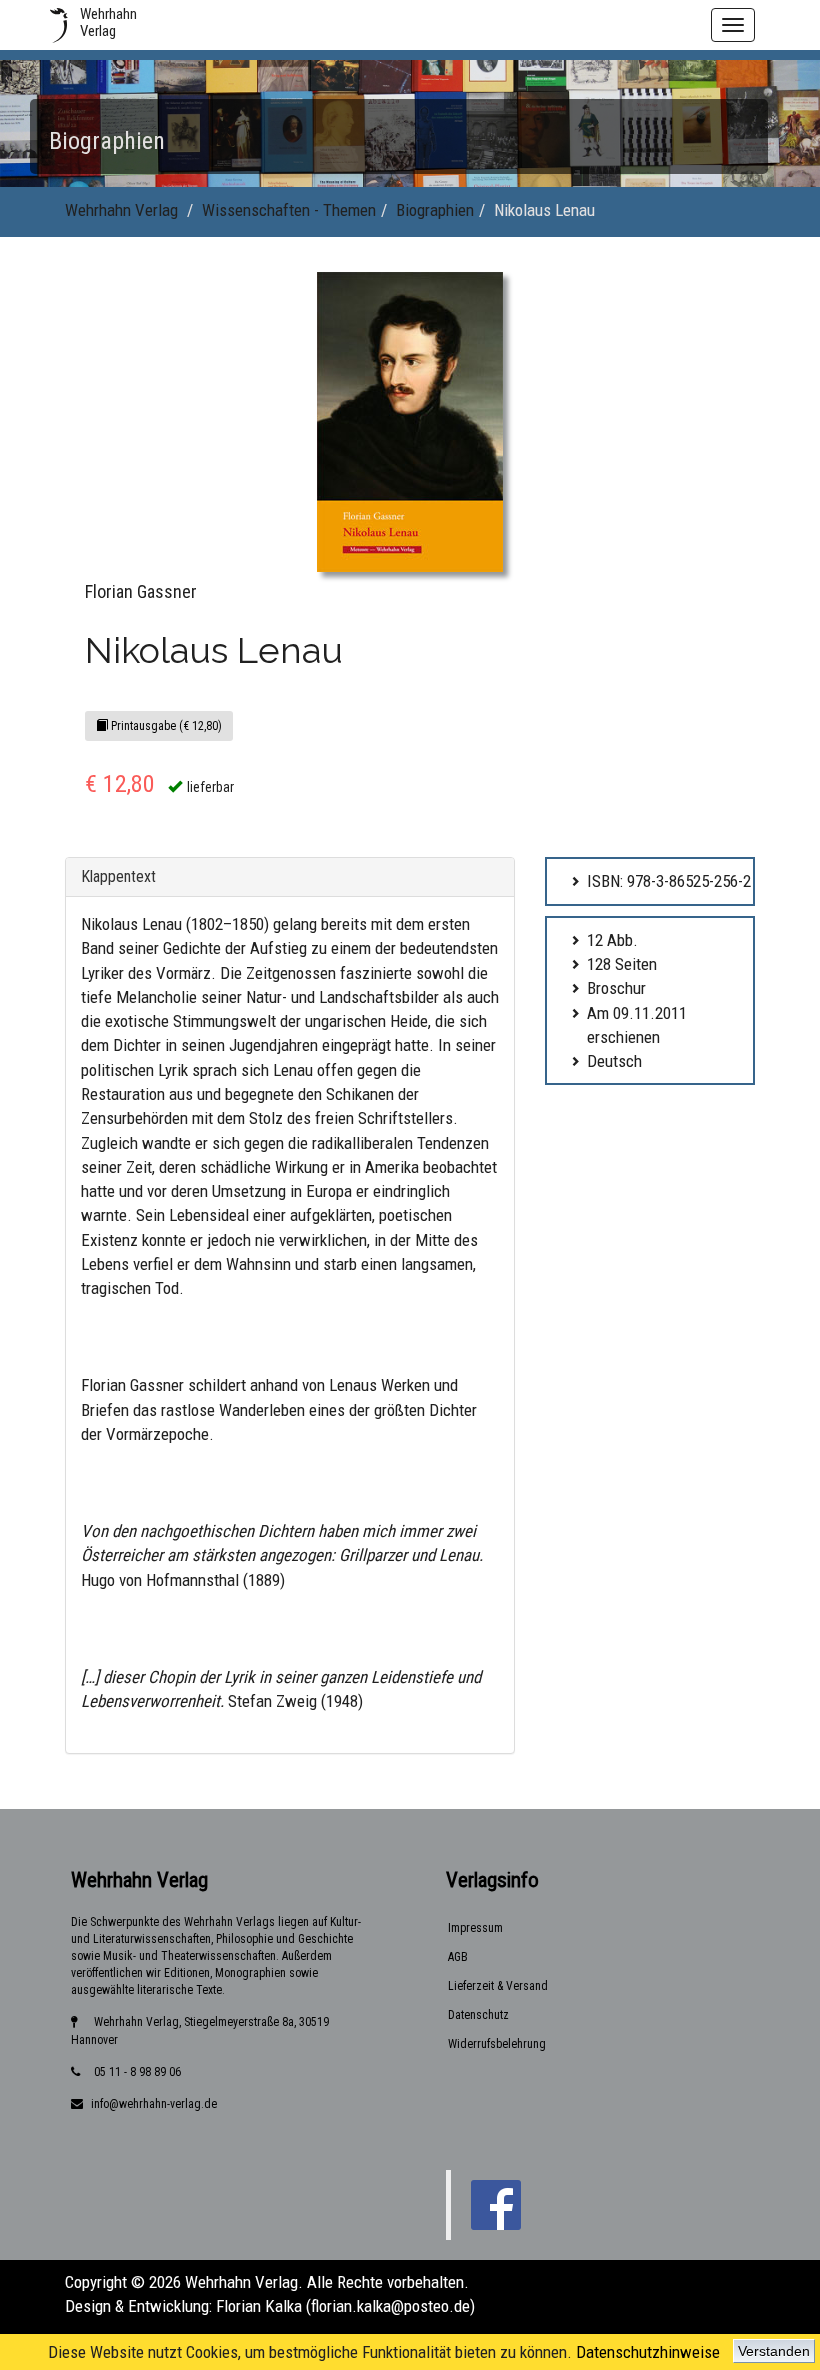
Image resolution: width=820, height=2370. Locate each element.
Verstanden (774, 2351)
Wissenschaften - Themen (289, 210)
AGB (458, 1957)
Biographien (435, 210)
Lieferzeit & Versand (498, 1986)
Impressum (475, 1928)
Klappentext (118, 876)
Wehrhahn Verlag (121, 210)
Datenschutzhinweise (648, 2352)
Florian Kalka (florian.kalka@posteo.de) (345, 2306)
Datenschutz (478, 2015)
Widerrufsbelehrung (497, 2044)
